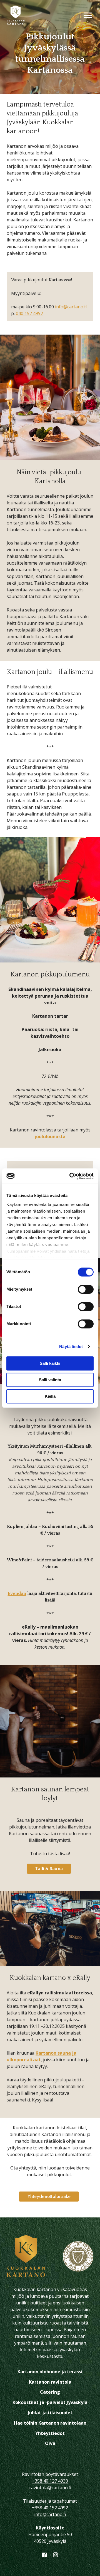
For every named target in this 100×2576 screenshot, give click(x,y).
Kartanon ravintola (50, 2382)
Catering (50, 2392)
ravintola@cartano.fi (50, 2488)
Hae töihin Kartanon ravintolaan (50, 2423)
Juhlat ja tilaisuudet (50, 2413)
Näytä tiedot (71, 1347)
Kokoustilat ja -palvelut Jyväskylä (50, 2402)
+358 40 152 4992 (50, 2508)
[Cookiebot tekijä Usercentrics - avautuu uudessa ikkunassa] (71, 1176)
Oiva (50, 2443)
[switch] (86, 1289)
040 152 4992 (29, 313)
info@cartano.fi (71, 307)
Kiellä (50, 1396)
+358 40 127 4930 (50, 2481)
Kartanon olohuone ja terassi (50, 2372)
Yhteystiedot (50, 2433)
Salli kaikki (50, 1363)
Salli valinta (50, 1380)
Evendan (17, 1593)
